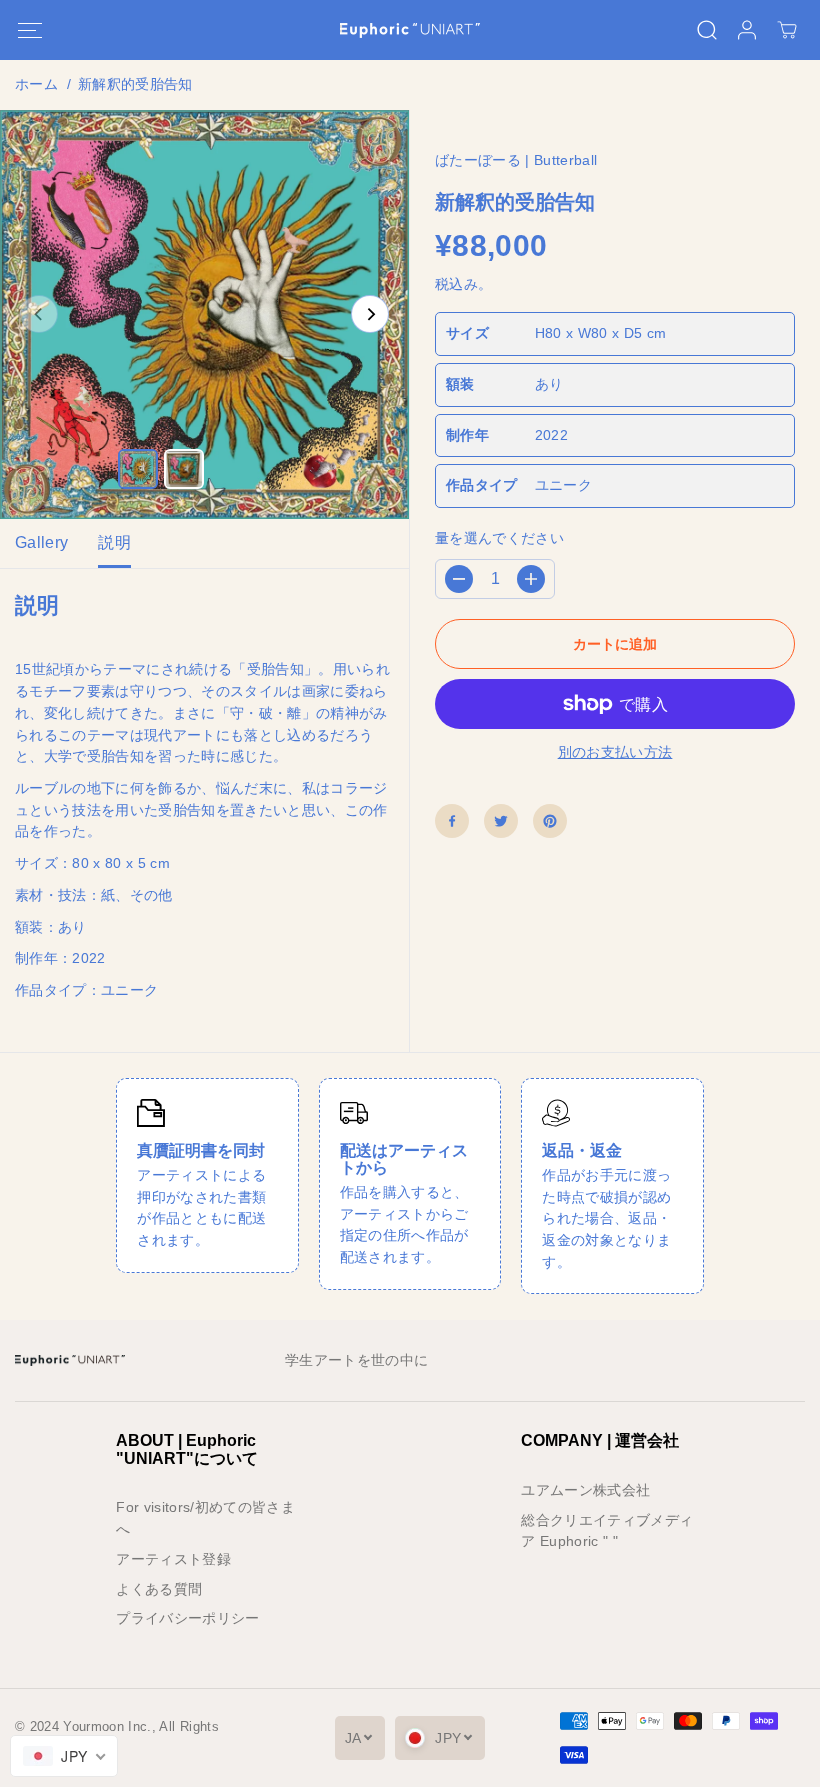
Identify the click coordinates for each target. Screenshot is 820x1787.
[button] (29, 30)
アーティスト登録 (173, 1559)
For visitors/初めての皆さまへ (205, 1518)
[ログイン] (747, 30)
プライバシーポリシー (187, 1618)
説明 (114, 542)
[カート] (787, 30)
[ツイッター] (501, 821)
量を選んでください (499, 538)
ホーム (36, 84)
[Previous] (39, 314)
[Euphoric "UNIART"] (410, 30)
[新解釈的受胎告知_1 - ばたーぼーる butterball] (204, 314)
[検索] (707, 30)
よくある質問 (159, 1589)
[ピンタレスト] (550, 821)
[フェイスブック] (452, 821)
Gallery (41, 542)
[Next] (370, 314)
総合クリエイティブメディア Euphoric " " (607, 1531)
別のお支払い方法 (615, 752)
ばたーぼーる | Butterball (516, 160)
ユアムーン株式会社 (585, 1490)
